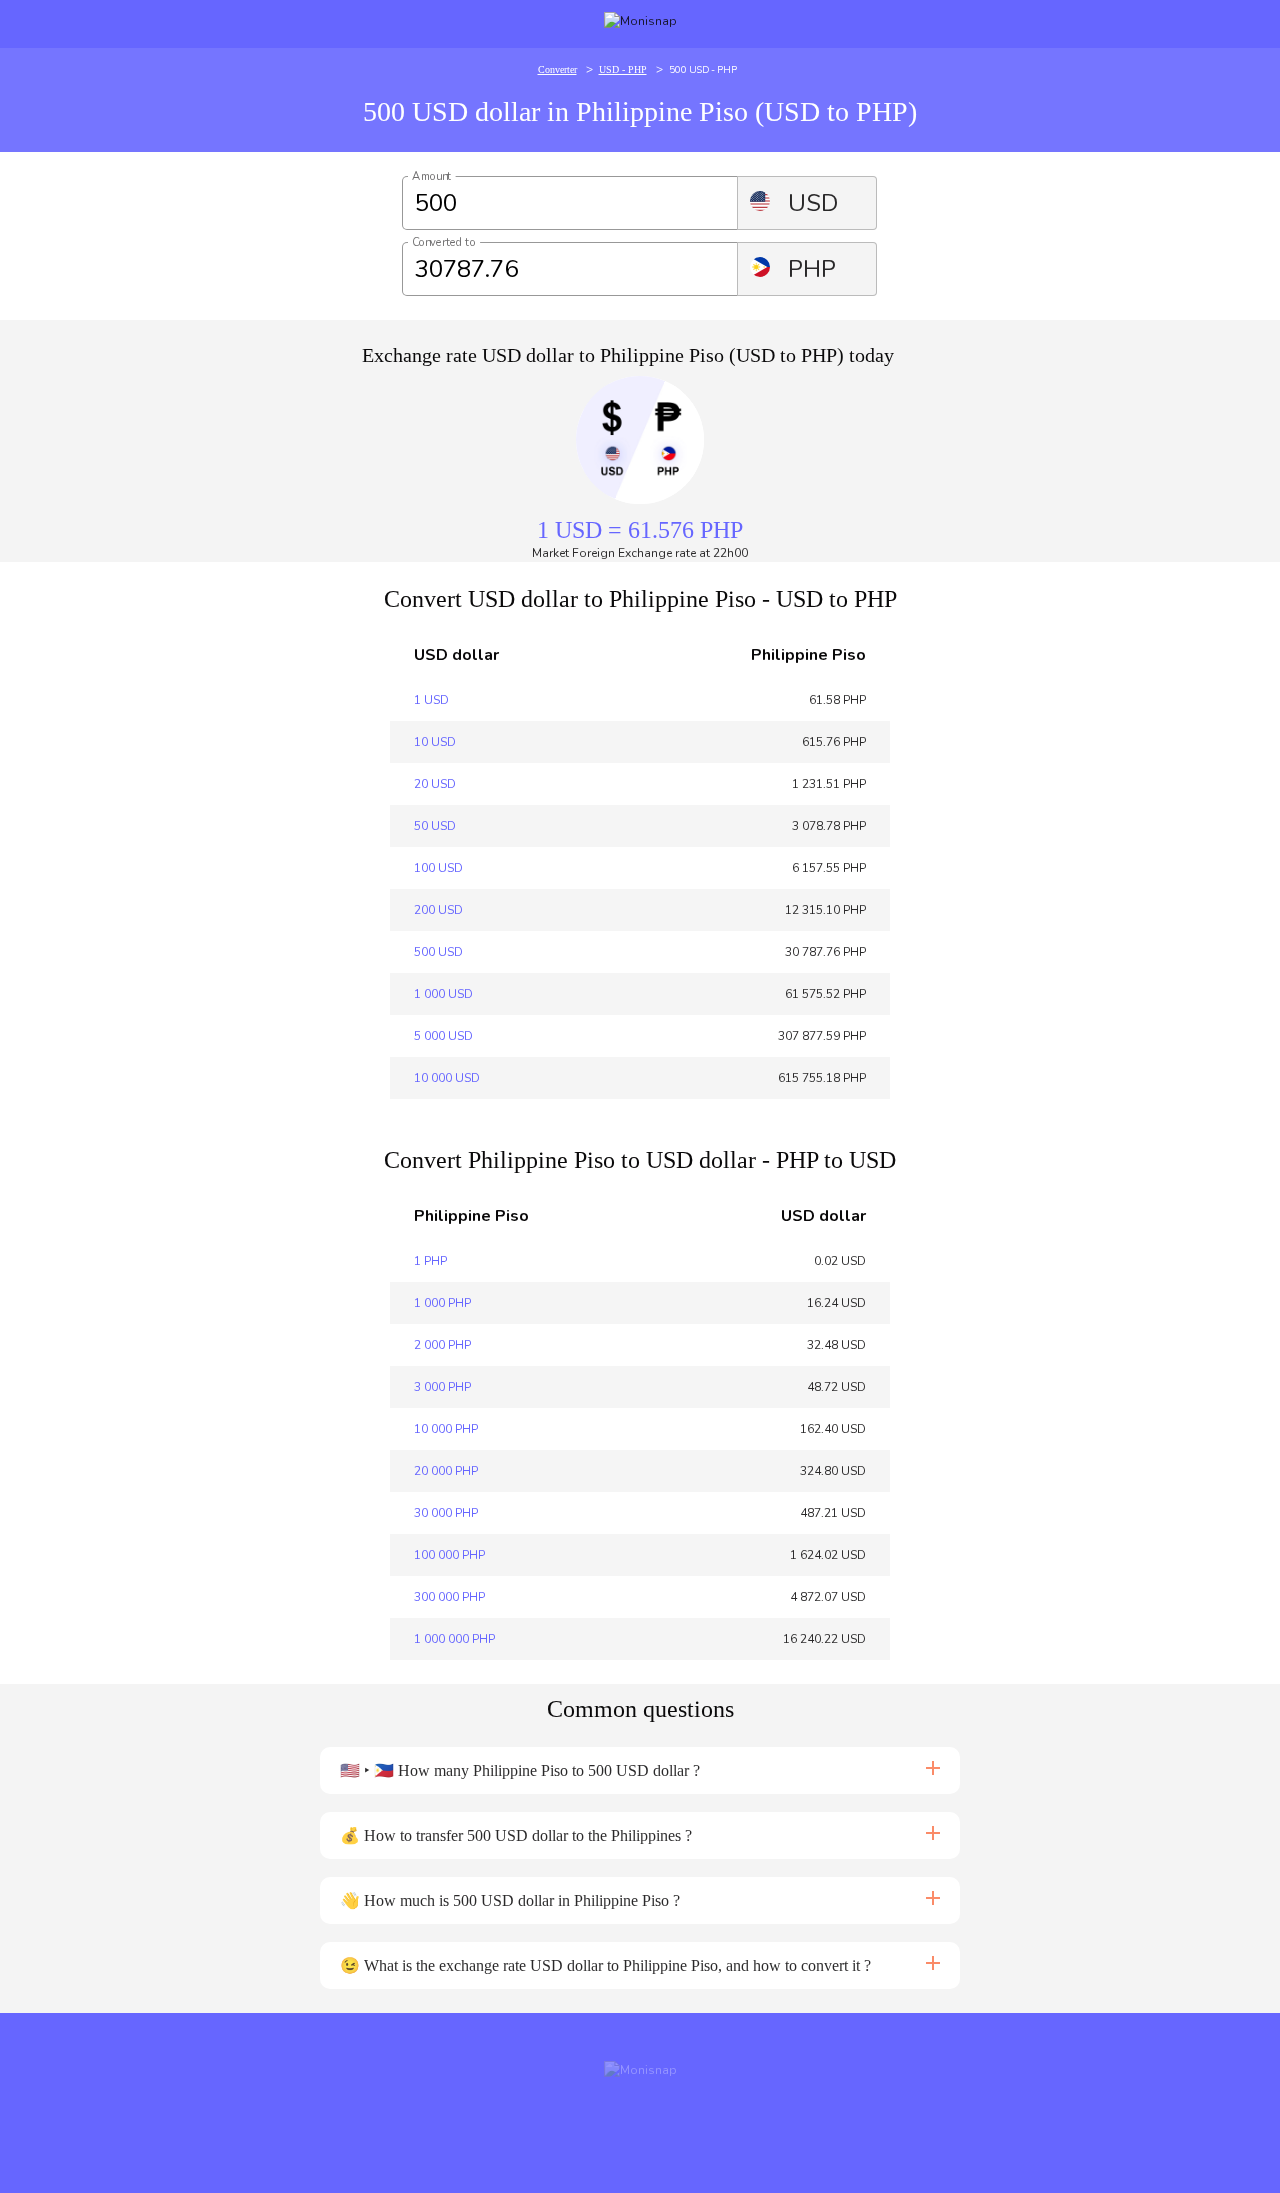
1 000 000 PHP (454, 1639)
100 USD (438, 868)
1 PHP (430, 1261)
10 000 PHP (446, 1429)
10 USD (435, 742)
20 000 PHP (446, 1471)
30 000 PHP (446, 1513)
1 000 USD (443, 994)
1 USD (431, 700)
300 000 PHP (449, 1597)
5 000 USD (443, 1036)
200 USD (438, 910)
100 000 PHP (449, 1555)
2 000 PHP (442, 1345)
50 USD (435, 826)
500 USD (438, 952)
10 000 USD (447, 1078)
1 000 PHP (442, 1303)
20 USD (435, 784)
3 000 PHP (442, 1387)
